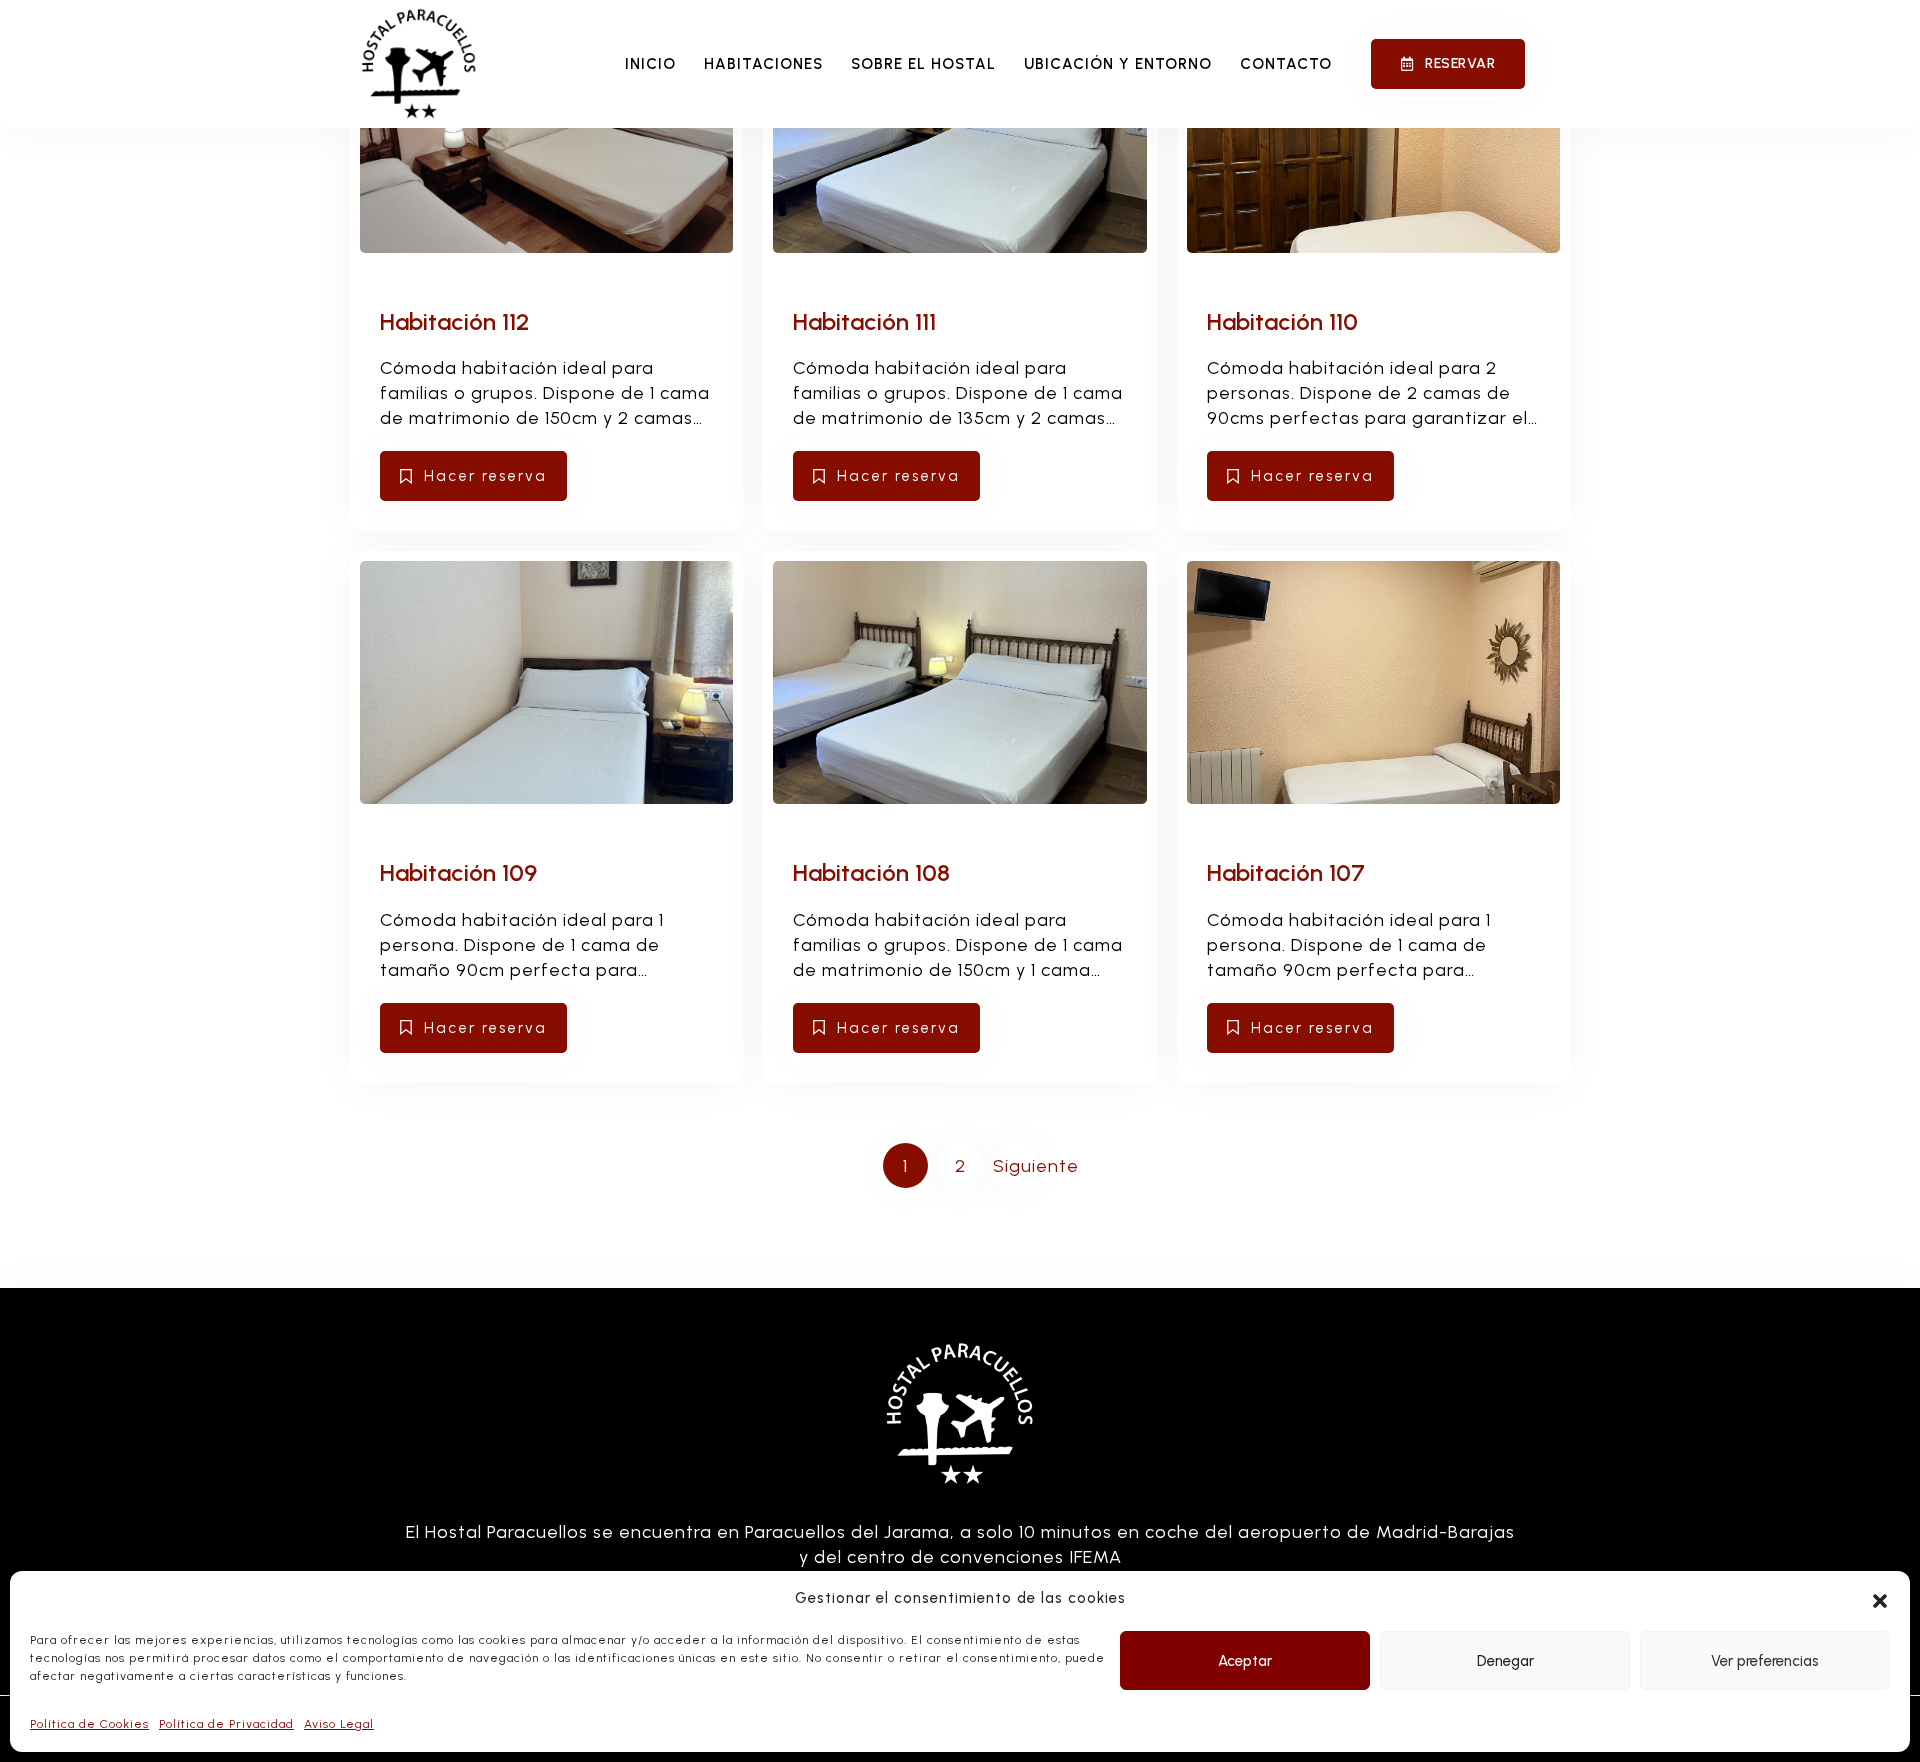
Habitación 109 (458, 872)
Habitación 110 (1282, 321)
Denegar (1505, 1661)
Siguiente (1015, 1166)
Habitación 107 (1286, 872)
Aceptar (1245, 1661)
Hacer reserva (485, 476)
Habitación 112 (455, 321)
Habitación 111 (864, 321)
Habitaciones (763, 64)
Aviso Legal (339, 1724)
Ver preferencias (1765, 1661)
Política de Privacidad (226, 1724)
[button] (1880, 1599)
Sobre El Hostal (923, 64)
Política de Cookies (89, 1724)
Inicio (650, 64)
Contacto (1286, 64)
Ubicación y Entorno (1118, 64)
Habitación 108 (871, 872)
